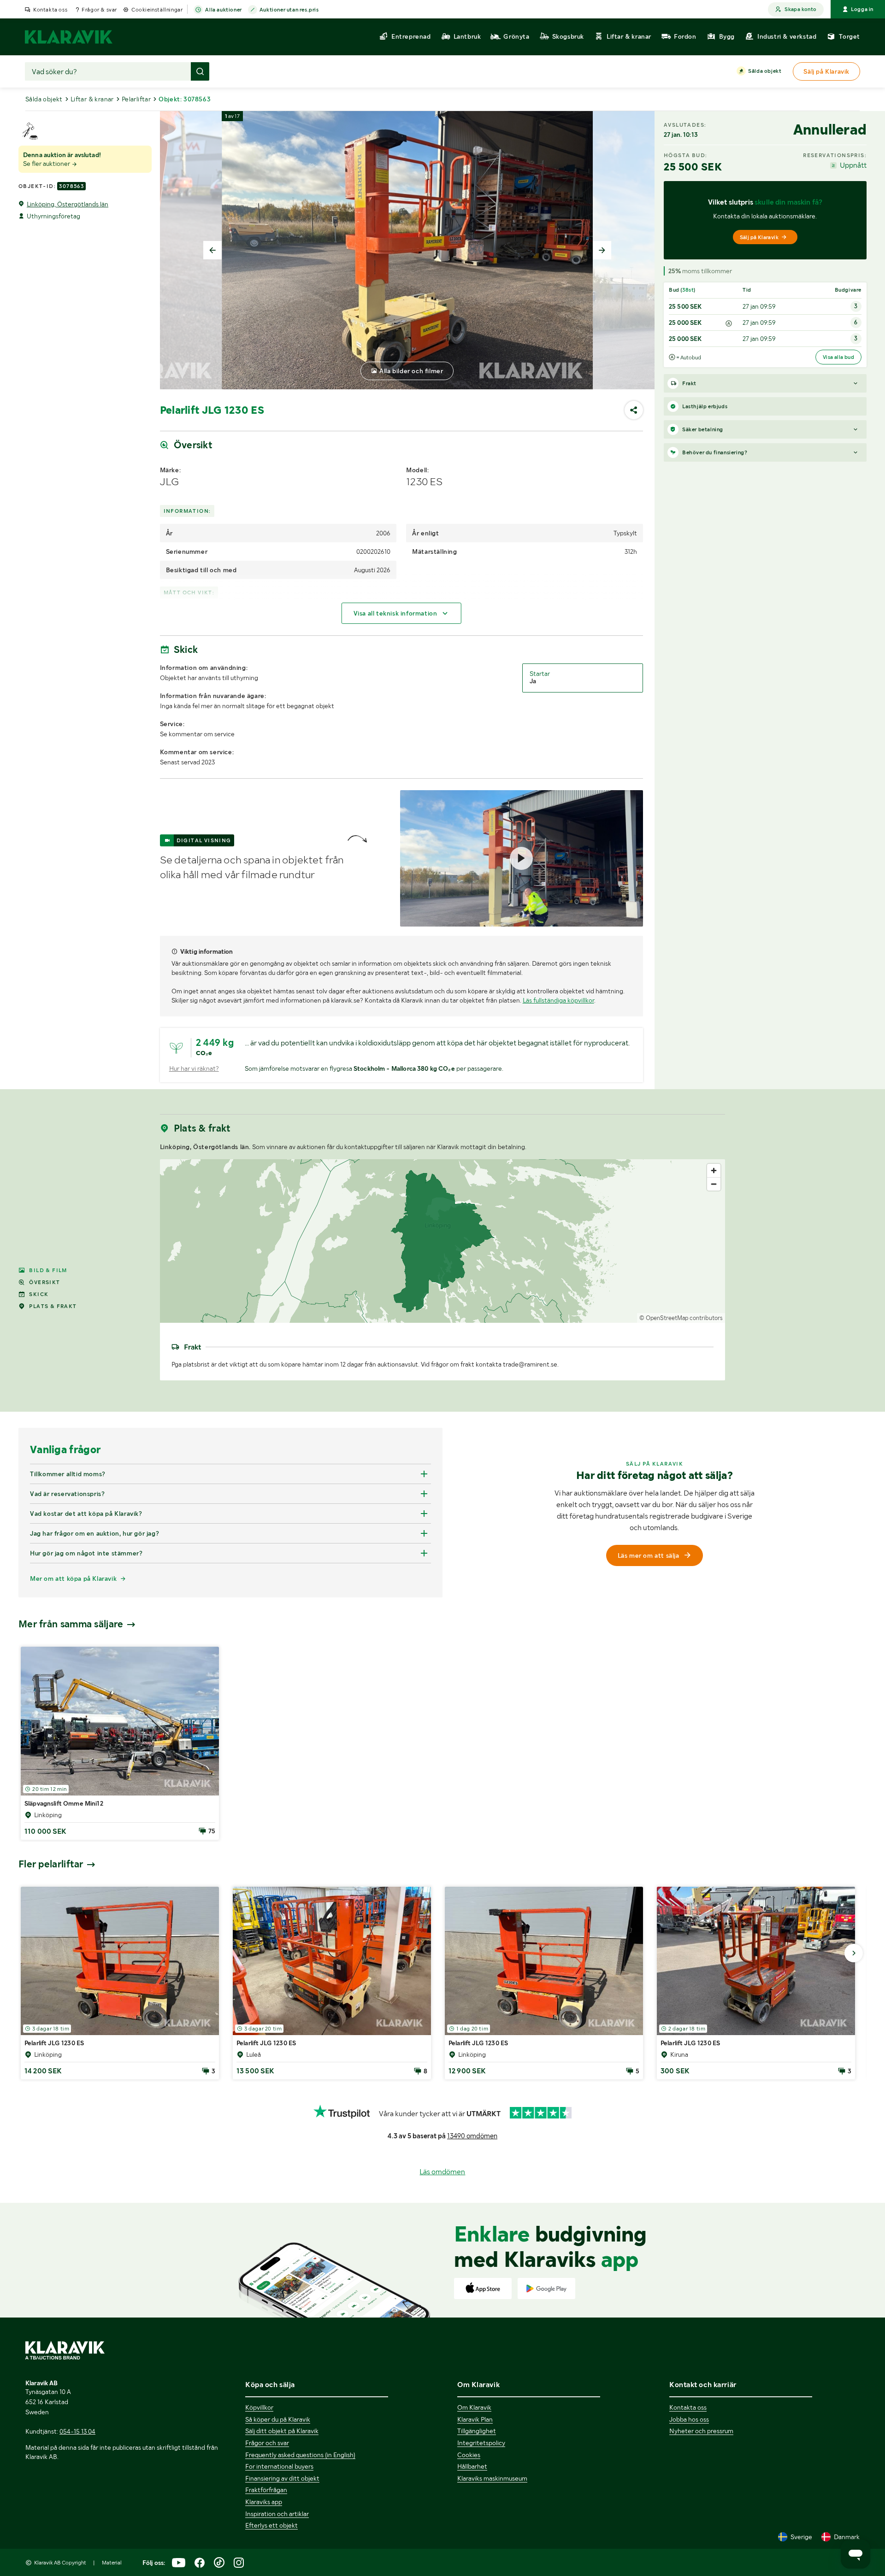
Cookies (469, 2455)
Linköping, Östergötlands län (68, 204)
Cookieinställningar (157, 10)
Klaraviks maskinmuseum (492, 2478)
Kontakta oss (50, 10)
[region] (443, 1241)
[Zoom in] (714, 1171)
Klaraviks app (264, 2502)
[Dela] (634, 410)
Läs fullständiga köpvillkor (558, 1000)
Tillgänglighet (477, 2431)
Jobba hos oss (689, 2419)
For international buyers (279, 2466)
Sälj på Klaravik (759, 237)
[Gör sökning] (200, 71)
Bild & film (48, 1270)
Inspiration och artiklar (277, 2514)
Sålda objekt (765, 71)
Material (112, 2563)
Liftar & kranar (92, 99)
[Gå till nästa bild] (854, 1953)
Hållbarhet (472, 2466)
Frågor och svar (267, 2443)
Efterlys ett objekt (271, 2525)
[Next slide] (602, 250)
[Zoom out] (714, 1184)
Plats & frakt (53, 1306)
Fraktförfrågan (266, 2490)
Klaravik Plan (475, 2419)
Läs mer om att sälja (649, 1555)
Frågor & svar (99, 10)
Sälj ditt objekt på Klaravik (282, 2431)
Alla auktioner (223, 10)
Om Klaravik (474, 2407)
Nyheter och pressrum (701, 2431)
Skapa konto (800, 9)
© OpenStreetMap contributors (681, 1318)
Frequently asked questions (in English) (300, 2455)
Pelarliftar (136, 99)
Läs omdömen (442, 2172)
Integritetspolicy (481, 2443)
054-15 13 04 (77, 2431)
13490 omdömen (472, 2136)
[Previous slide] (212, 250)
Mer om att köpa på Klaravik (73, 1578)
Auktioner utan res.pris (289, 10)
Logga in (862, 9)
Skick (39, 1294)
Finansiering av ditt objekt (282, 2478)
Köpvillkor (259, 2407)
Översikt (44, 1282)
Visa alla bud (838, 357)
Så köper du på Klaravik (278, 2419)
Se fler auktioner (47, 164)
